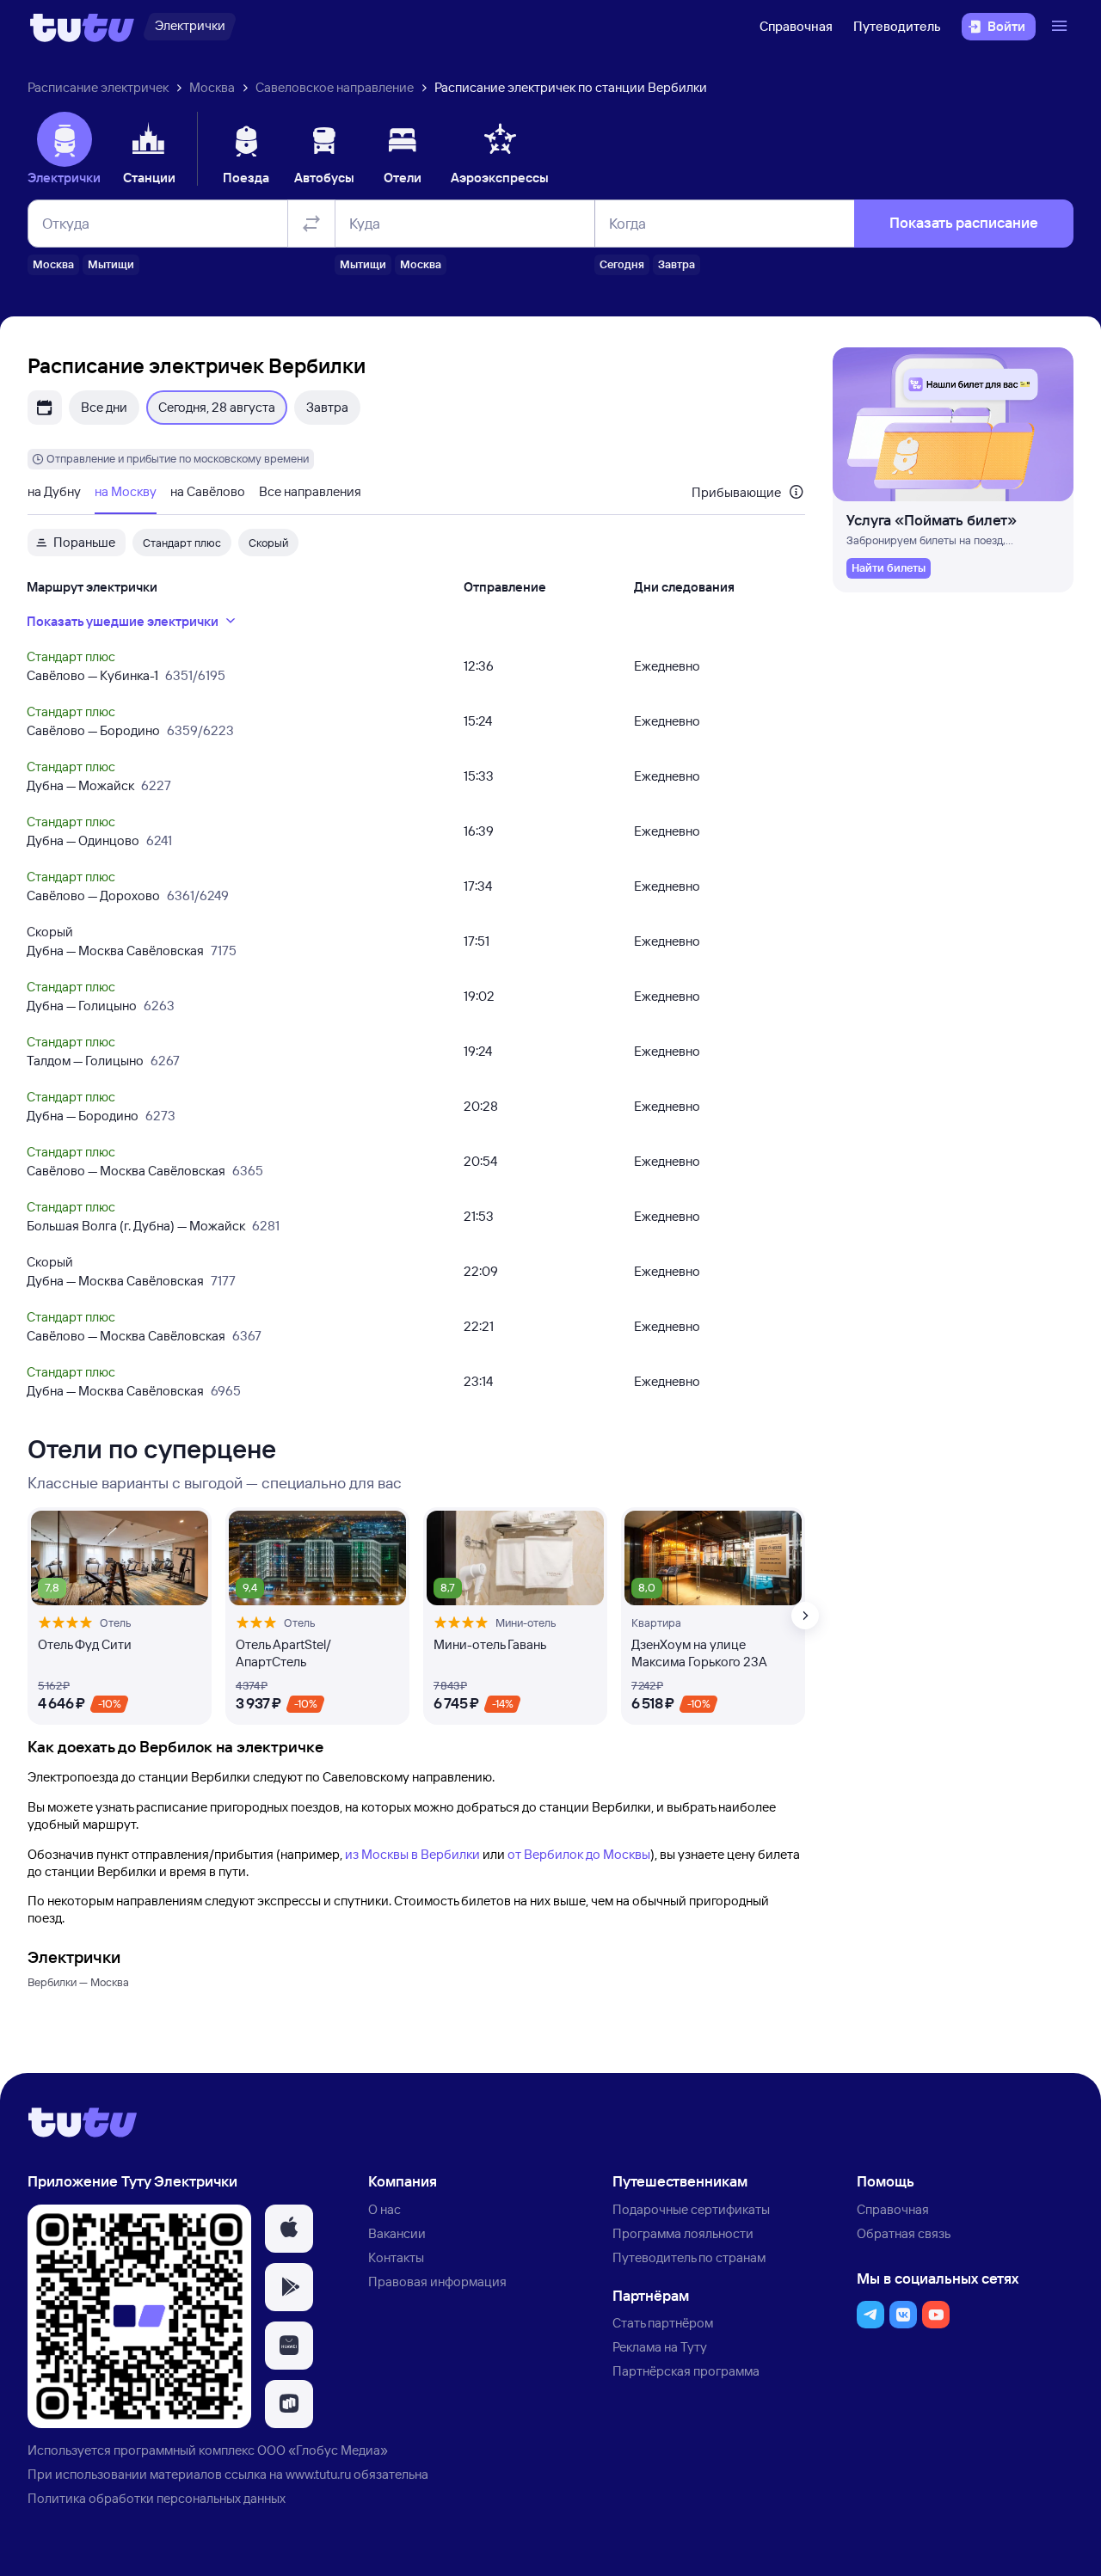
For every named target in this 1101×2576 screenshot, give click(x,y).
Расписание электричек (98, 87)
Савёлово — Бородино (93, 730)
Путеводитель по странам (689, 2257)
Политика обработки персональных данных (157, 2498)
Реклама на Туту (660, 2347)
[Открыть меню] (1061, 27)
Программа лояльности (683, 2233)
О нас (384, 2209)
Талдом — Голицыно (85, 1061)
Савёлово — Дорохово (93, 895)
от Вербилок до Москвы (579, 1854)
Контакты (396, 2257)
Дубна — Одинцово (83, 840)
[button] (289, 2229)
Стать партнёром (663, 2323)
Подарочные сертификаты (691, 2209)
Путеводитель (897, 26)
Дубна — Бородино (83, 1116)
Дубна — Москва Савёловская (115, 951)
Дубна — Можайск (80, 785)
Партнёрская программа (686, 2371)
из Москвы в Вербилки (412, 1854)
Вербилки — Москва (78, 1982)
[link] (889, 568)
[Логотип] (82, 27)
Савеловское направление (335, 87)
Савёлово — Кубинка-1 (92, 675)
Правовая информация (437, 2282)
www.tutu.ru (318, 2474)
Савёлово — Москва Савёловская (126, 1171)
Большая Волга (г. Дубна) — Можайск (136, 1226)
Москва (212, 87)
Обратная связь (904, 2233)
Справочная (796, 26)
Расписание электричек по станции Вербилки (571, 87)
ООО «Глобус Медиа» (323, 2450)
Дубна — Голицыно (82, 1006)
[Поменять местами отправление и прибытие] (311, 224)
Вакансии (397, 2233)
